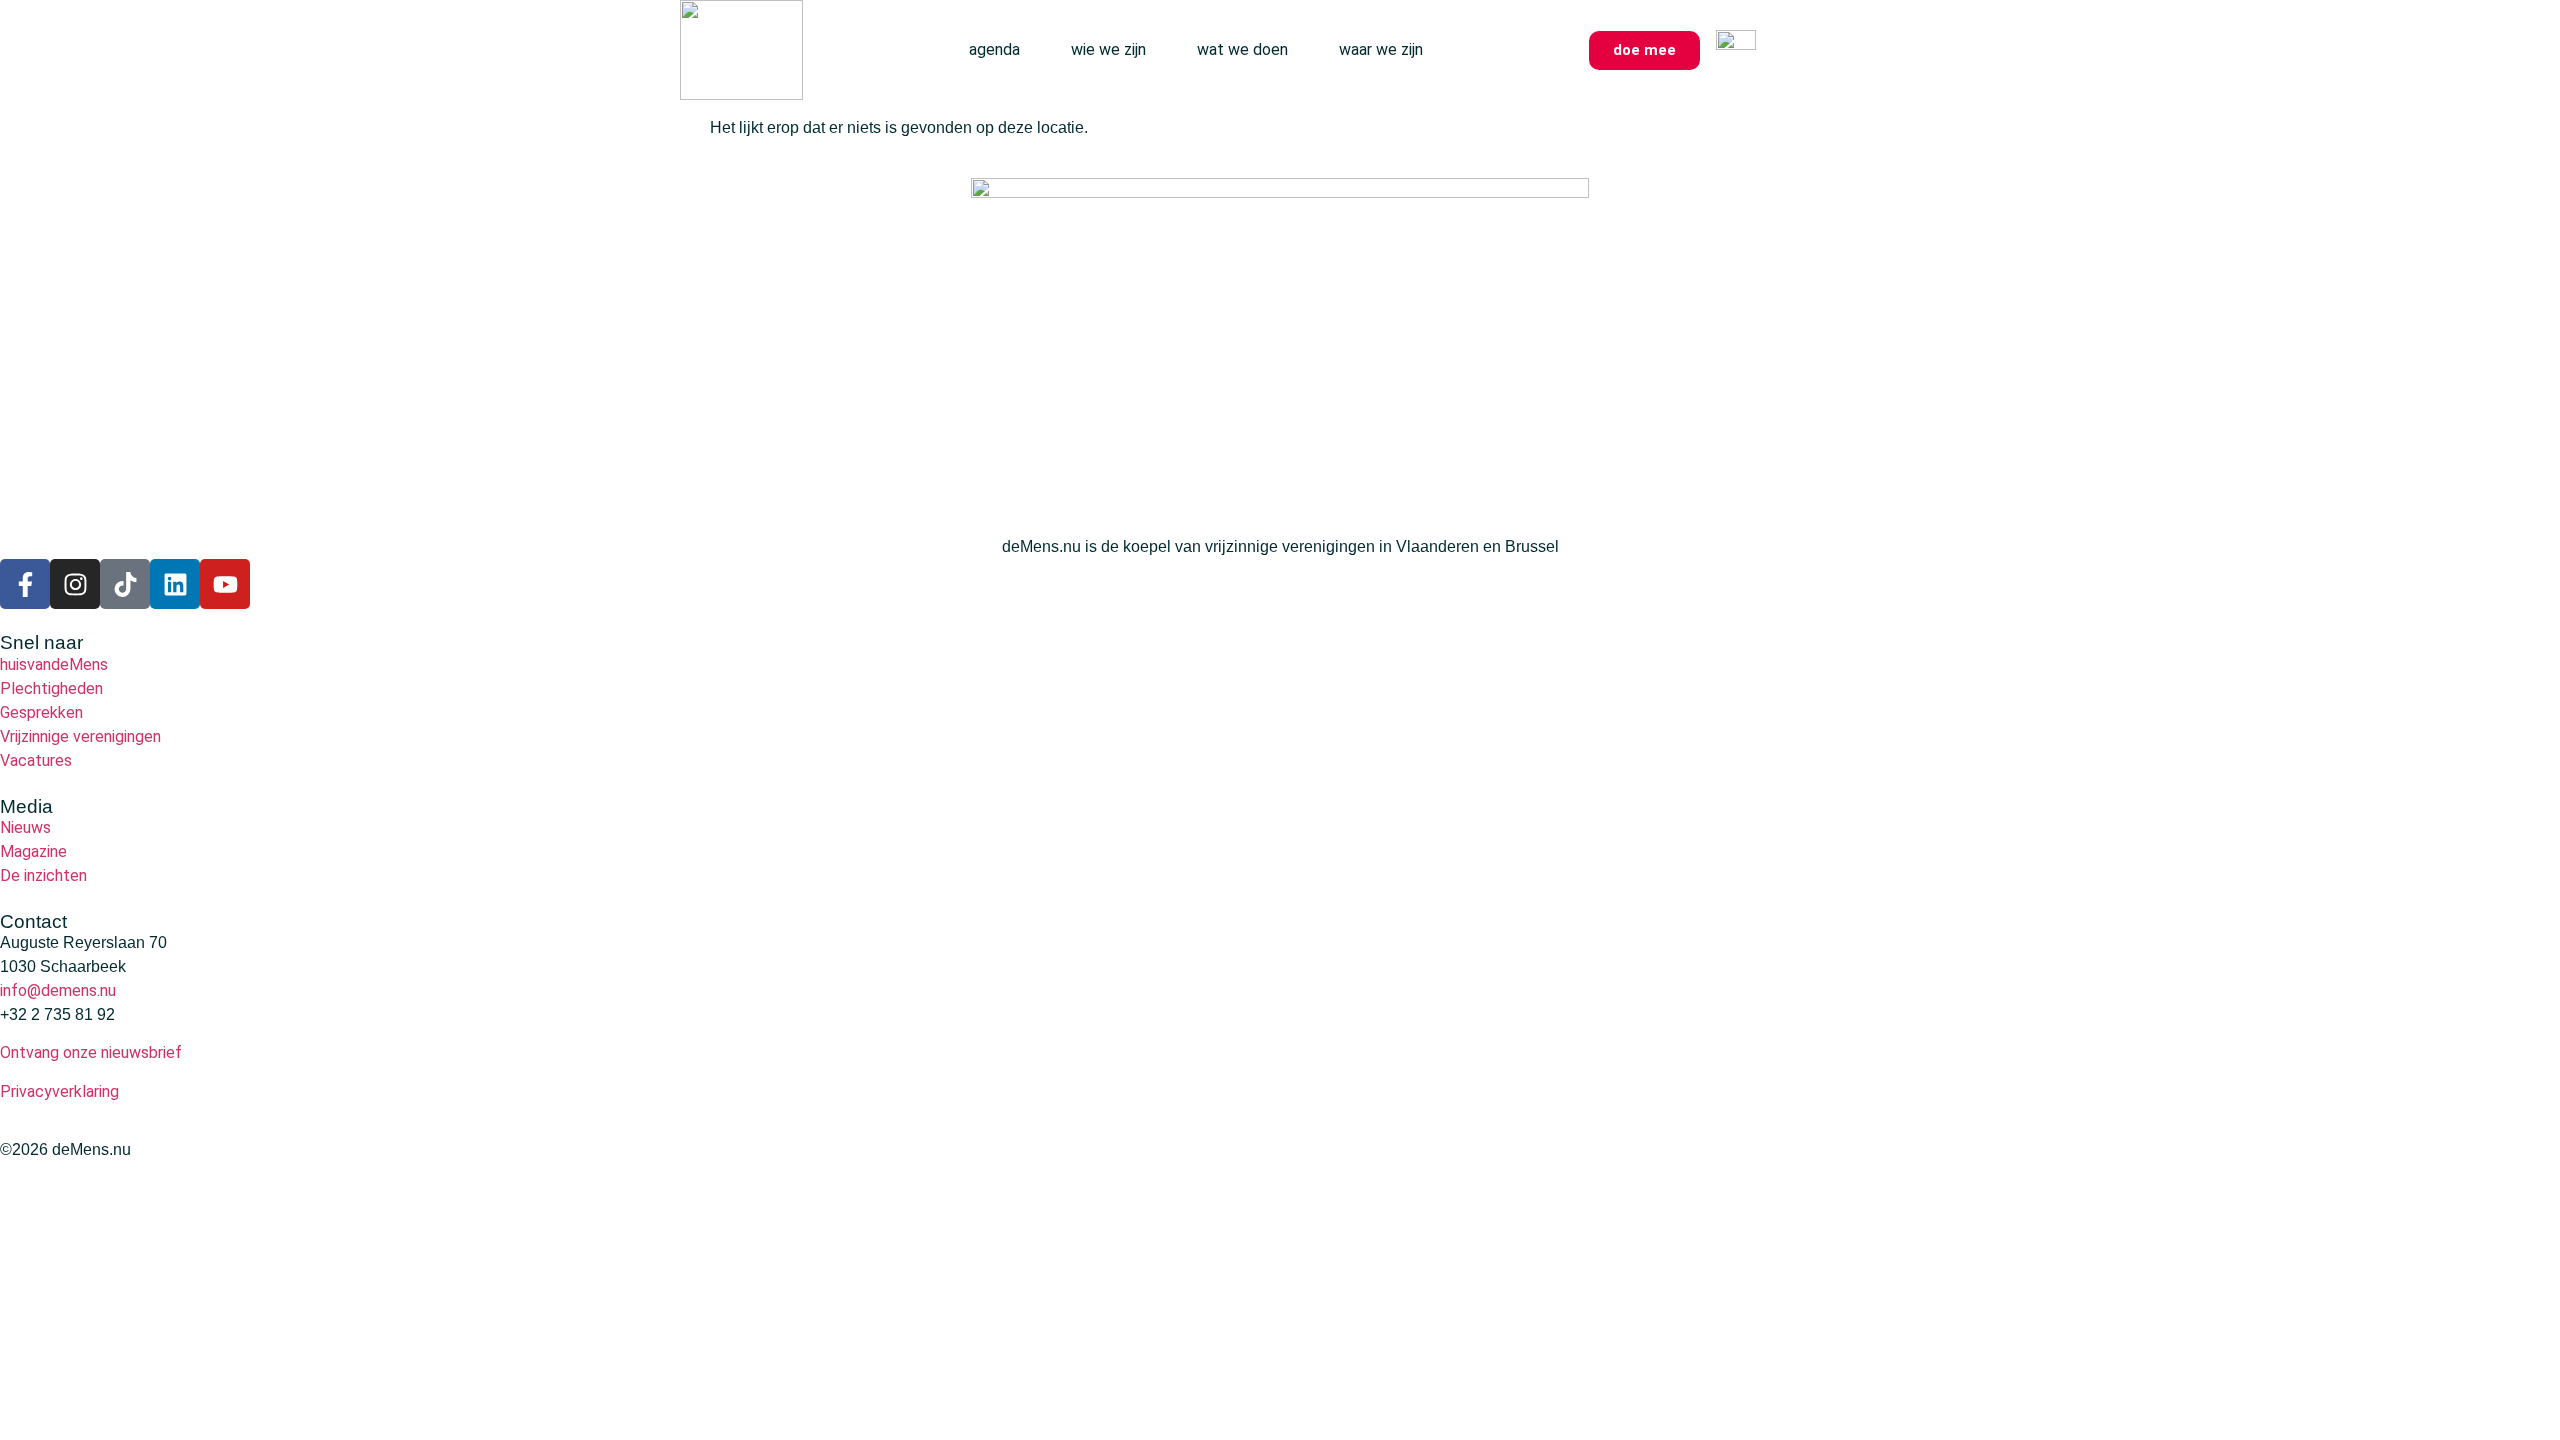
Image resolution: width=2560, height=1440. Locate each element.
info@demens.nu (58, 990)
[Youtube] (225, 584)
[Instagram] (75, 584)
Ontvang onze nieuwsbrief (91, 1052)
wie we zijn (1108, 49)
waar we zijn (1381, 49)
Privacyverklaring (59, 1091)
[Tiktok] (125, 584)
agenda (994, 49)
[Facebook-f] (25, 584)
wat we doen (1242, 49)
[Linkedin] (175, 584)
